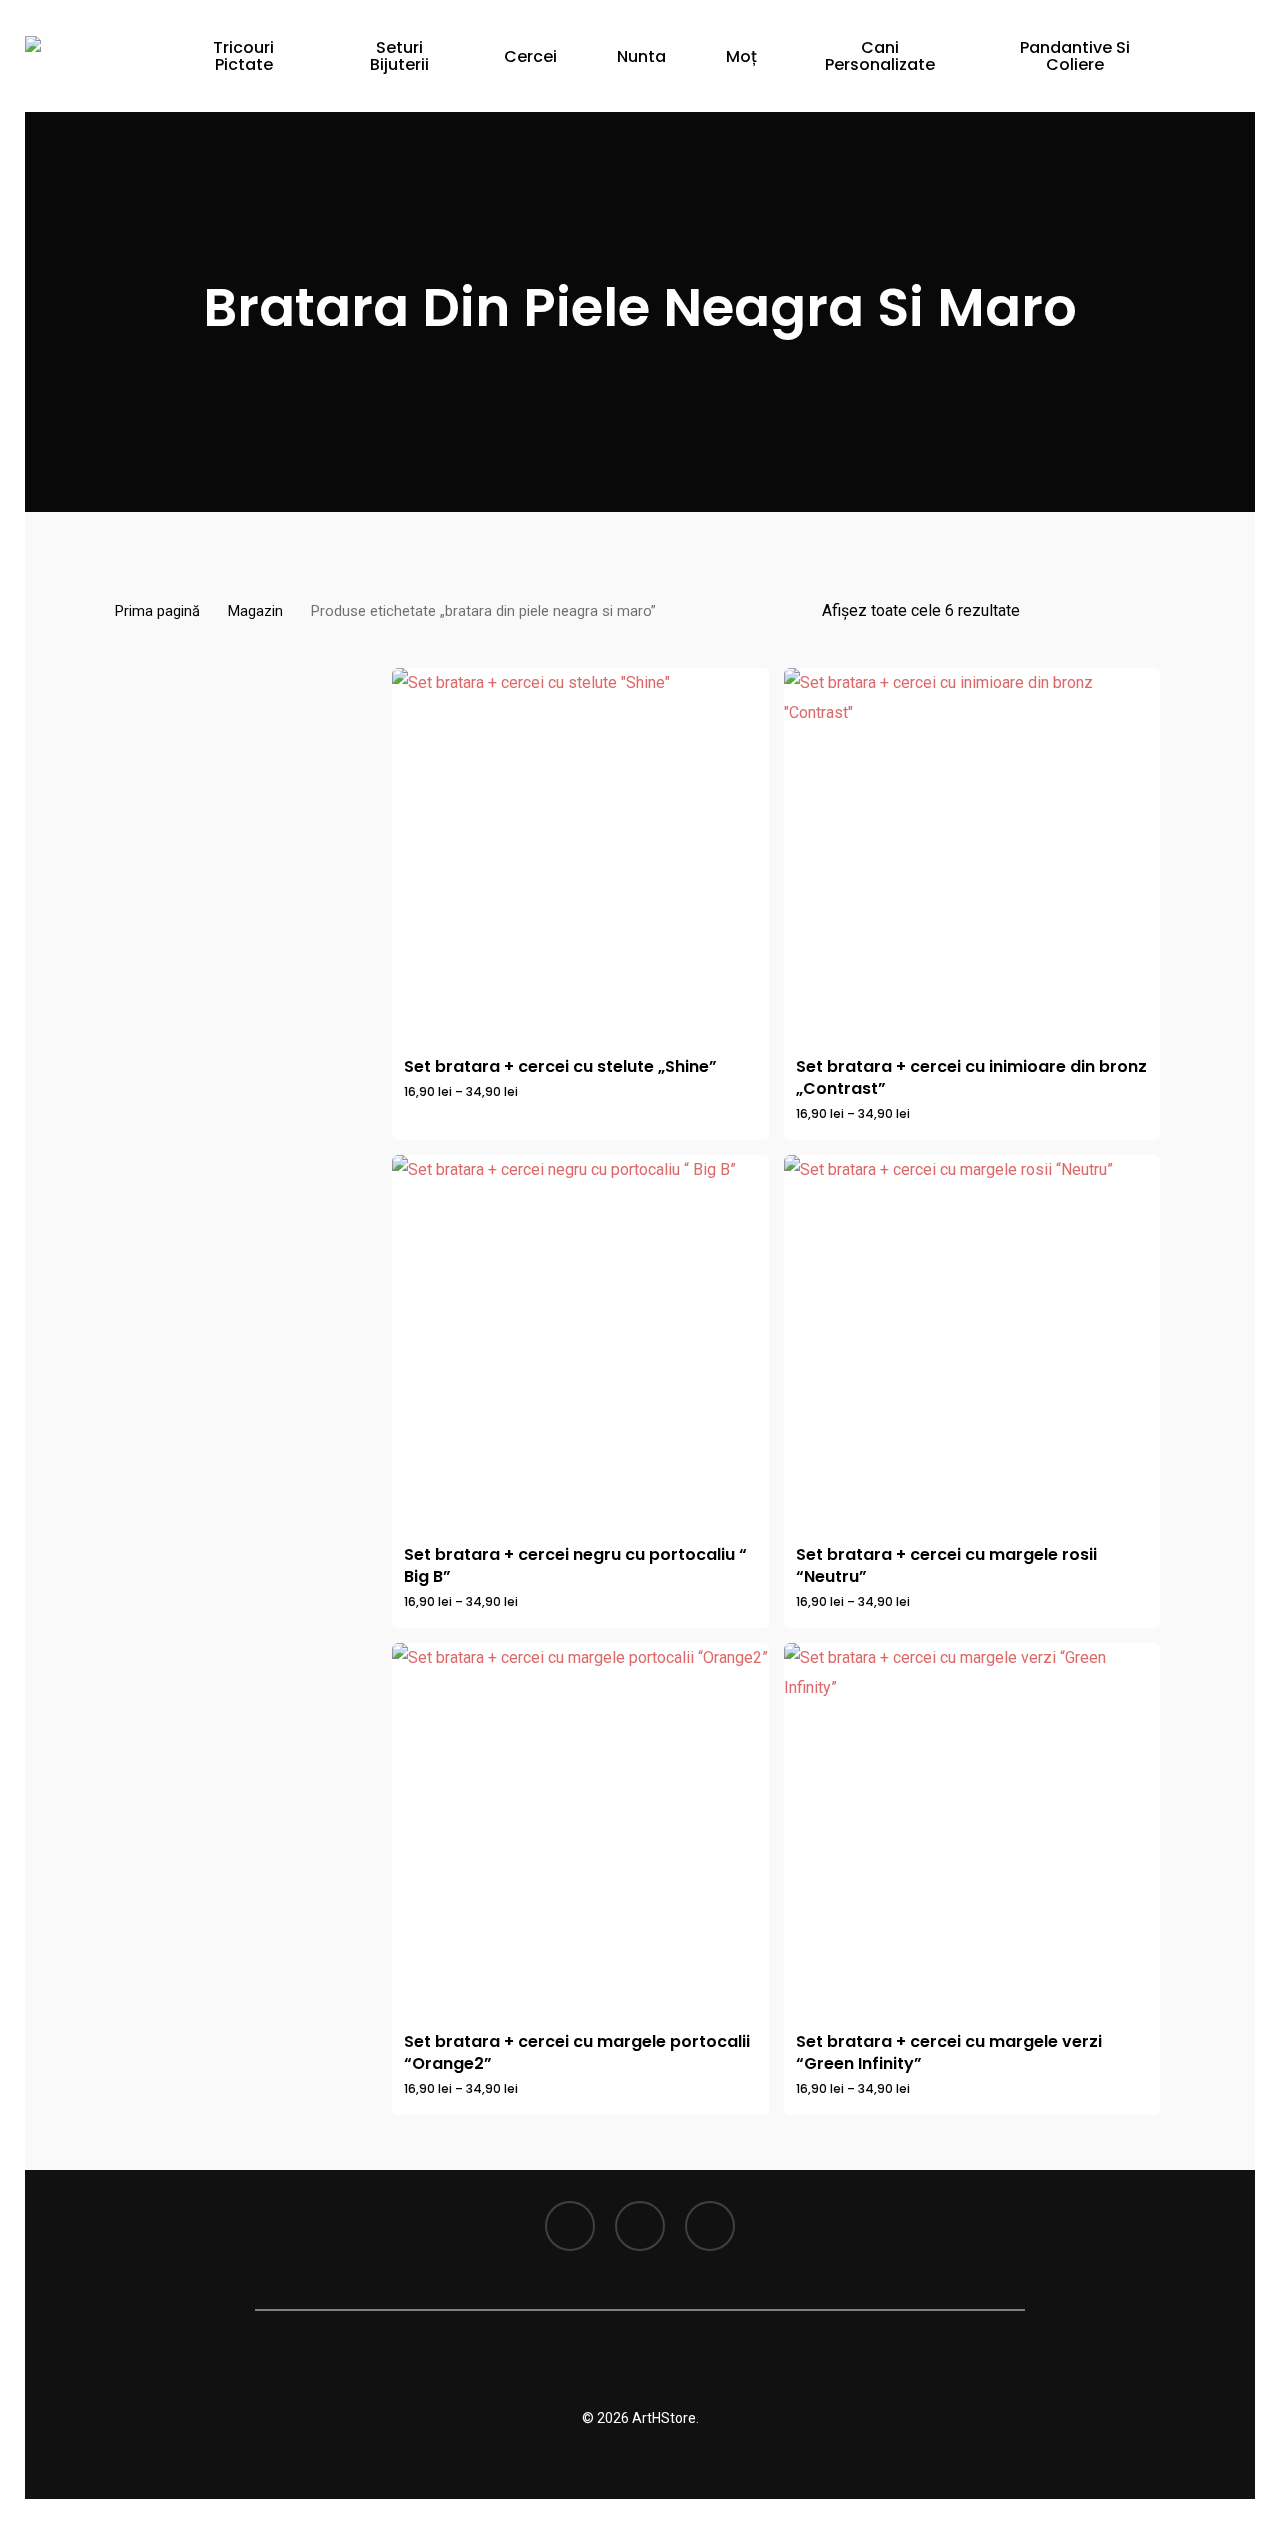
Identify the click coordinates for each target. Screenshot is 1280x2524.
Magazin (255, 611)
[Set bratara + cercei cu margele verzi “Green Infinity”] (972, 1831)
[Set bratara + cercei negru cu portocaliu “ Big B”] (580, 1343)
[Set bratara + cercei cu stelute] (580, 856)
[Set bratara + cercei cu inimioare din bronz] (972, 856)
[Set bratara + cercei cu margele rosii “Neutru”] (972, 1343)
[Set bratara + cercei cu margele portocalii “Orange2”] (580, 1831)
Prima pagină (157, 611)
